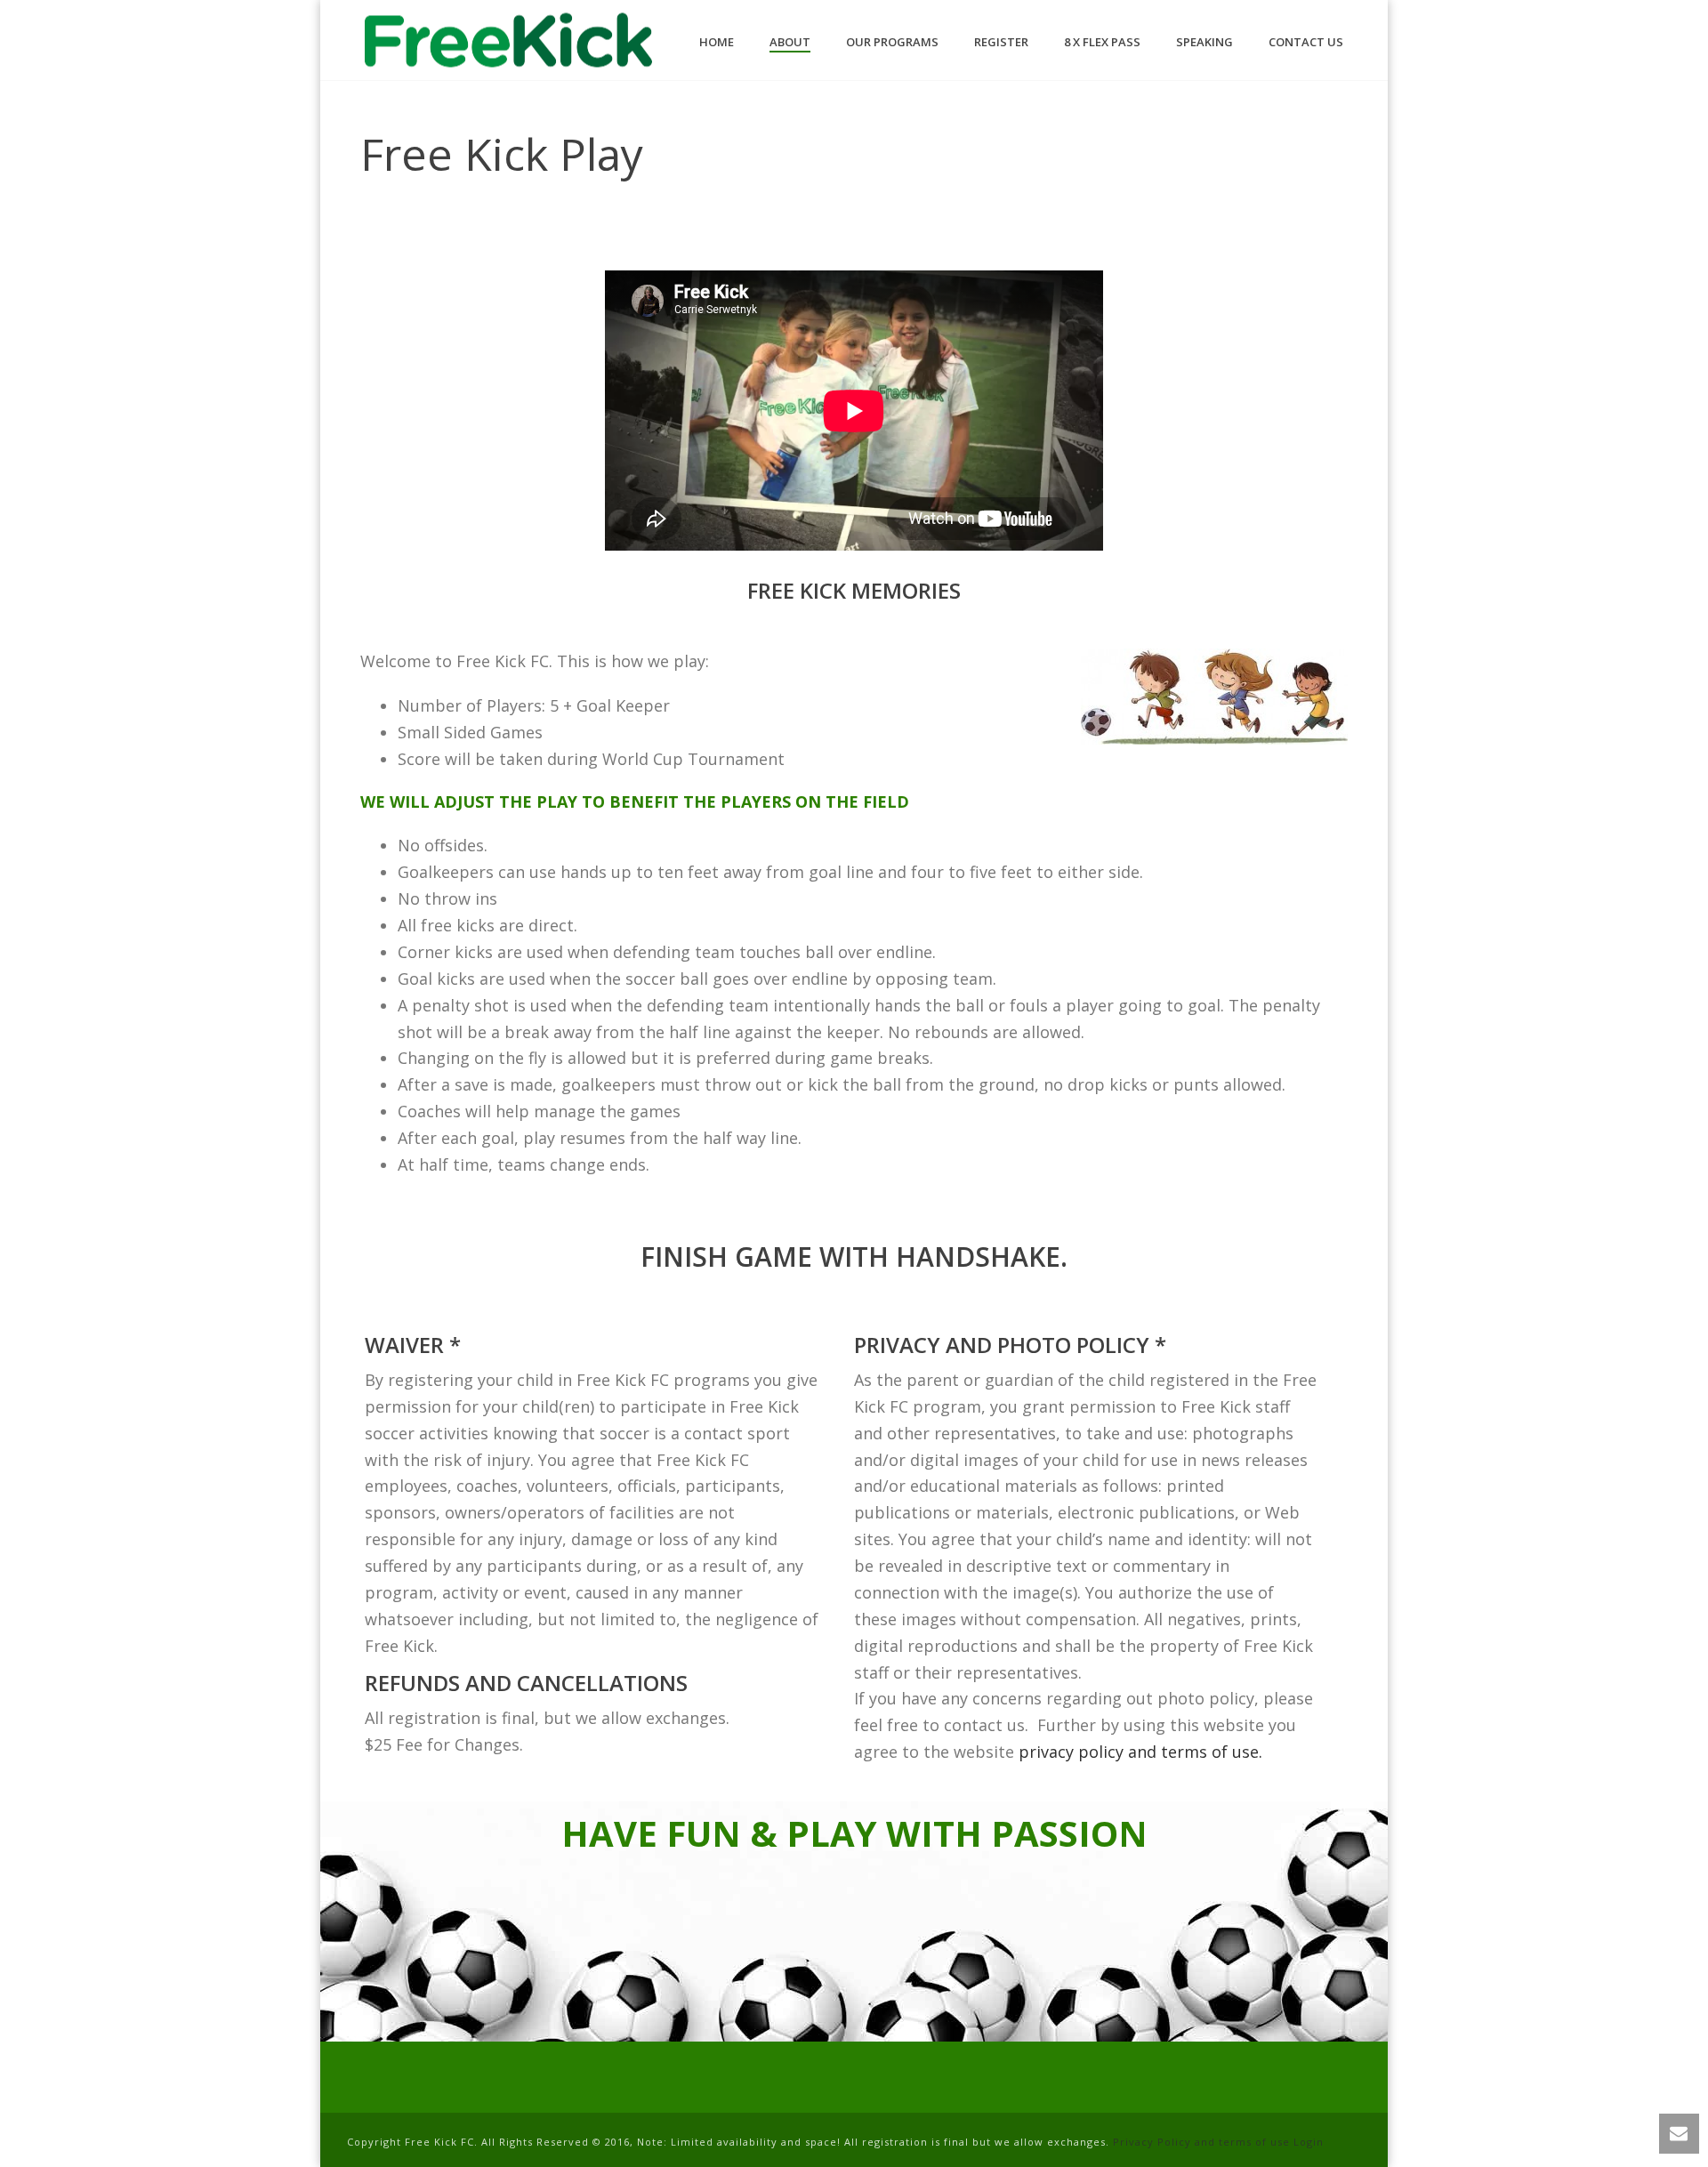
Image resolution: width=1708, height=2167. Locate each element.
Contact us (1306, 42)
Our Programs (892, 42)
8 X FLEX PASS (1102, 42)
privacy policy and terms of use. (1140, 1752)
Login (1309, 2142)
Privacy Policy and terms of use (1201, 2142)
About (790, 42)
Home (717, 42)
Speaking (1204, 42)
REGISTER (1001, 42)
